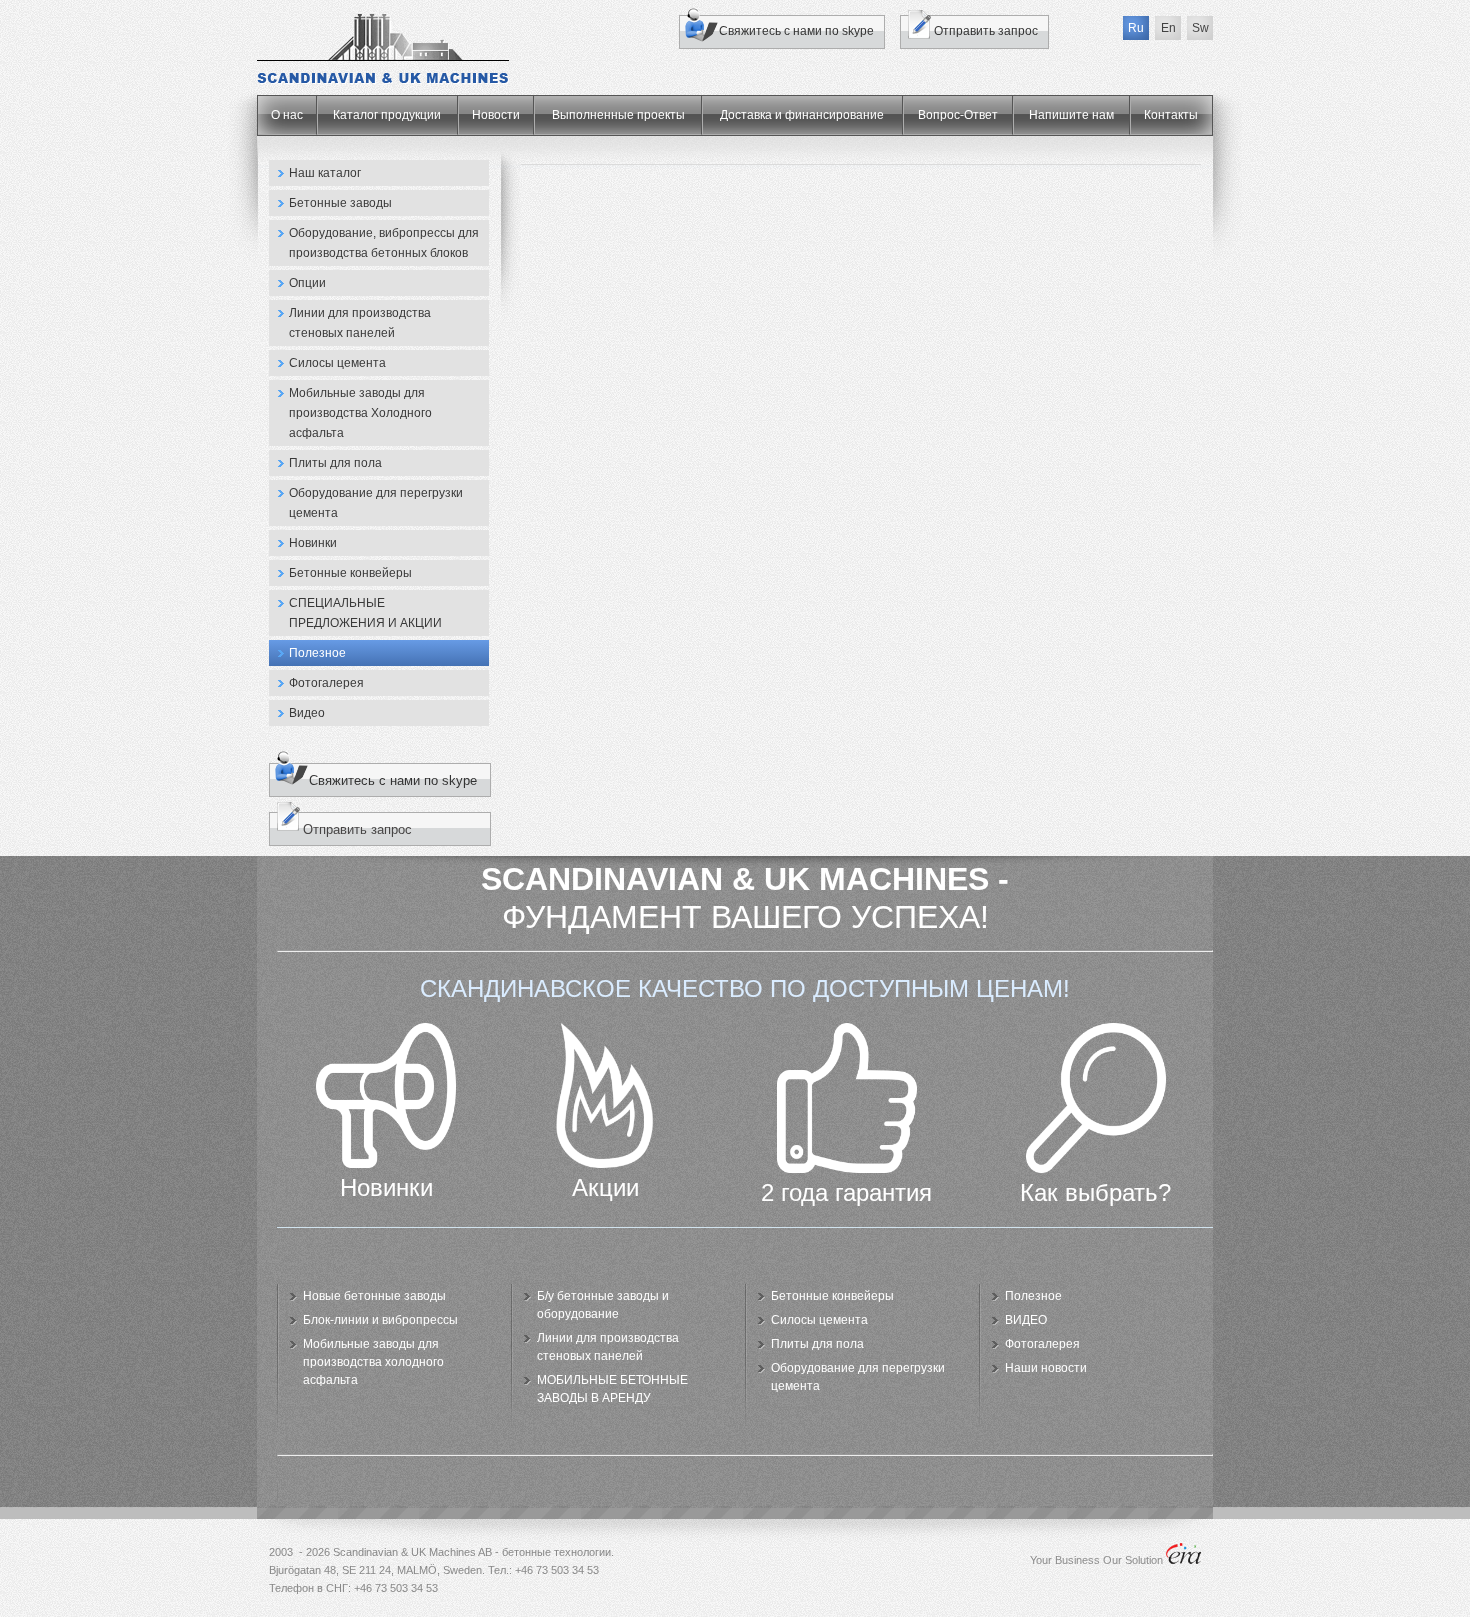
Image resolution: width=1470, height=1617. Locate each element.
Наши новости (1046, 1368)
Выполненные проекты (618, 115)
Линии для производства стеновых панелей (360, 323)
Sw (1200, 28)
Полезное (317, 653)
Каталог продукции (387, 115)
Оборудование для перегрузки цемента (376, 503)
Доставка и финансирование (802, 115)
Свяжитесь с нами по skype (796, 31)
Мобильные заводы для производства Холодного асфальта (360, 413)
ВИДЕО (1026, 1320)
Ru (1136, 28)
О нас (287, 115)
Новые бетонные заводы (374, 1296)
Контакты (1171, 115)
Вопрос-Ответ (958, 115)
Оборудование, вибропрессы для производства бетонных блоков (384, 243)
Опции (307, 283)
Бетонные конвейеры (350, 573)
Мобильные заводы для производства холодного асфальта (373, 1362)
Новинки (313, 543)
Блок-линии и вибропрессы (380, 1320)
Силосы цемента (337, 363)
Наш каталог (325, 173)
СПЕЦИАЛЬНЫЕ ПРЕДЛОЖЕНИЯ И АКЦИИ (365, 613)
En (1168, 28)
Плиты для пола (335, 463)
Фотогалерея (326, 683)
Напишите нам (1071, 115)
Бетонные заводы (340, 203)
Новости (496, 115)
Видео (307, 713)
